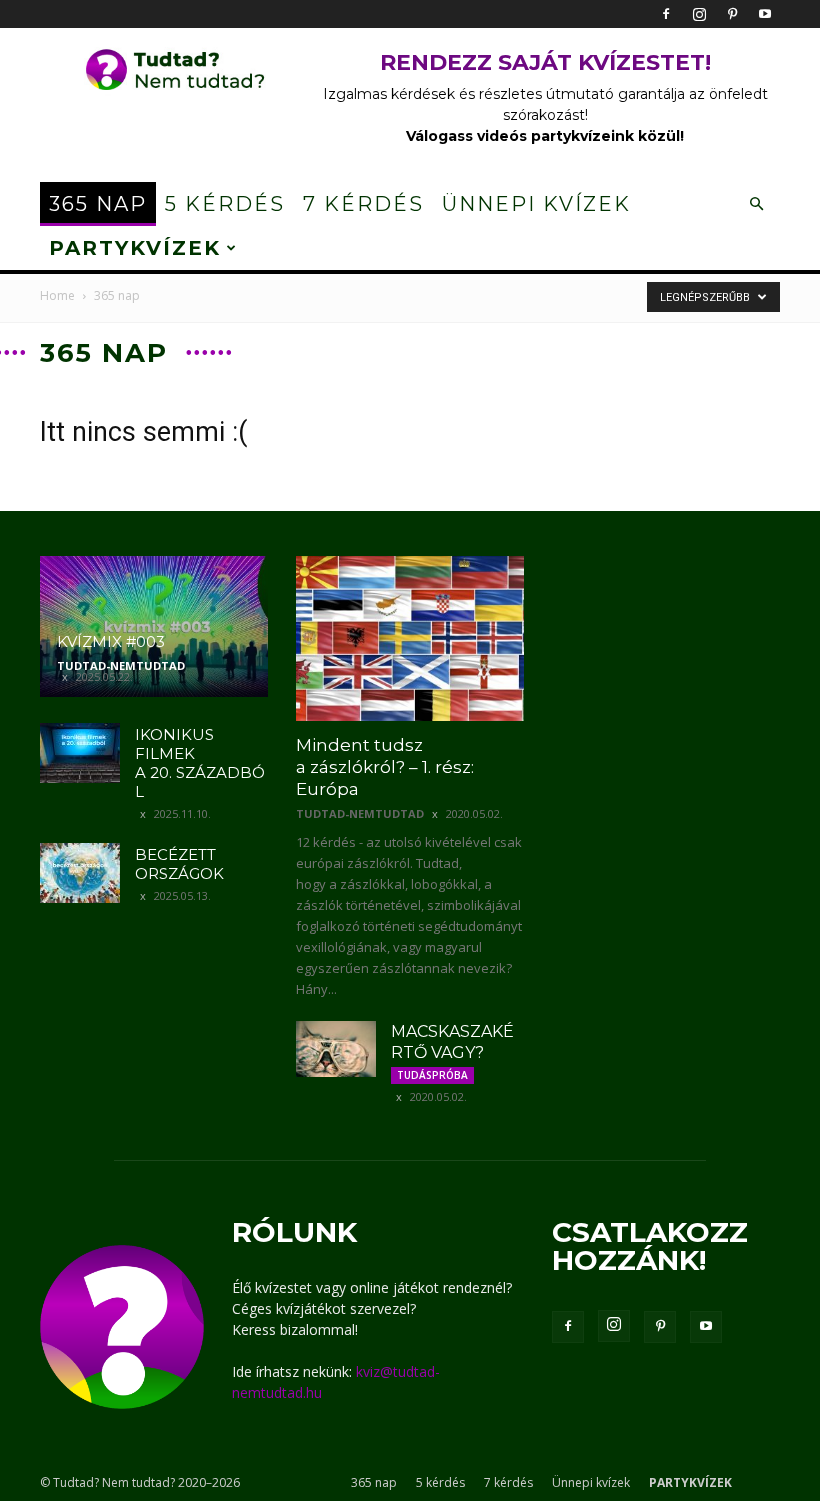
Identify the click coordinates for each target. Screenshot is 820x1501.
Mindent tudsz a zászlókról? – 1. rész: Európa (385, 767)
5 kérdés (225, 204)
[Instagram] (699, 14)
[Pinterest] (732, 14)
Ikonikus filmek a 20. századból (200, 763)
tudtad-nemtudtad (121, 665)
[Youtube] (765, 14)
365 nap (98, 204)
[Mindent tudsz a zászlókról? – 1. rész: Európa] (410, 638)
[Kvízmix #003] (154, 626)
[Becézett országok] (80, 873)
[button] (756, 204)
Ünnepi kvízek (536, 204)
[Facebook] (666, 14)
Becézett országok (179, 864)
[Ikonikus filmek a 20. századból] (80, 753)
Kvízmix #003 (111, 641)
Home (57, 295)
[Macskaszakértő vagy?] (336, 1049)
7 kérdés (363, 204)
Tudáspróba (432, 1075)
